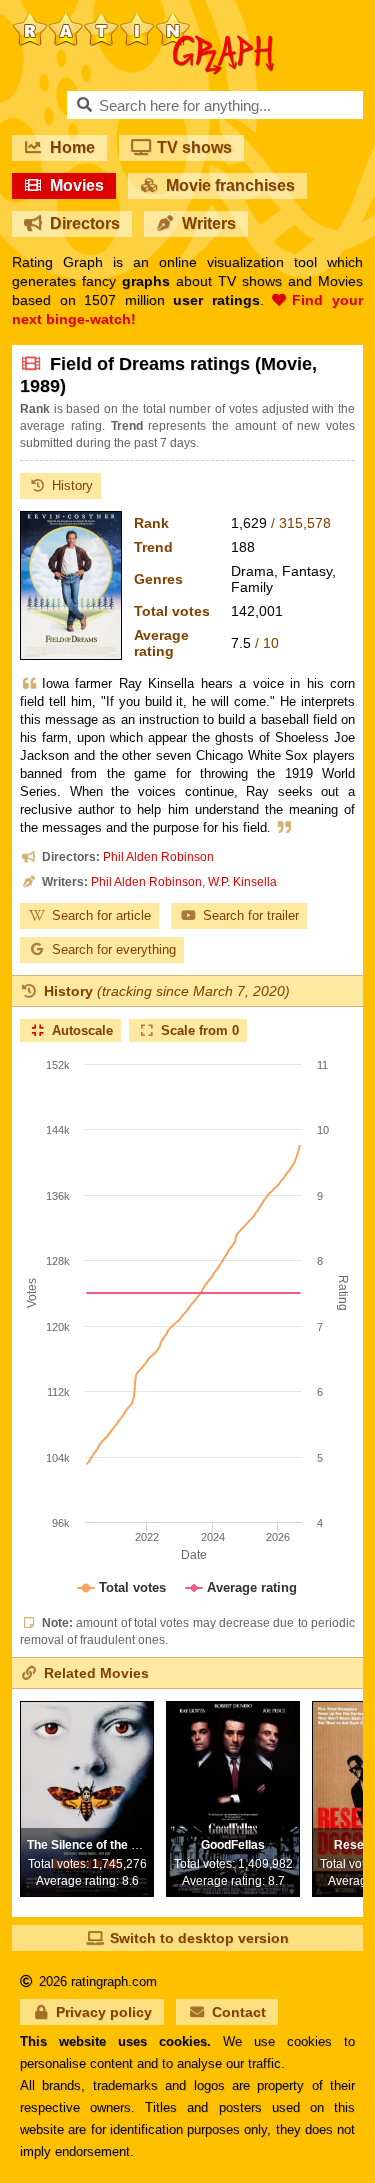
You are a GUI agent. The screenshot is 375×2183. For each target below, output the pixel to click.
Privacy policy (104, 2012)
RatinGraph (143, 20)
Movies (77, 185)
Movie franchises (230, 185)
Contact (239, 2012)
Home (72, 147)
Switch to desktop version (199, 1938)
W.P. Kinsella (242, 882)
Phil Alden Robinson (158, 857)
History (72, 485)
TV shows (194, 147)
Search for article (101, 915)
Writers (209, 223)
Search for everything (114, 949)
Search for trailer (251, 915)
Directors (85, 223)
